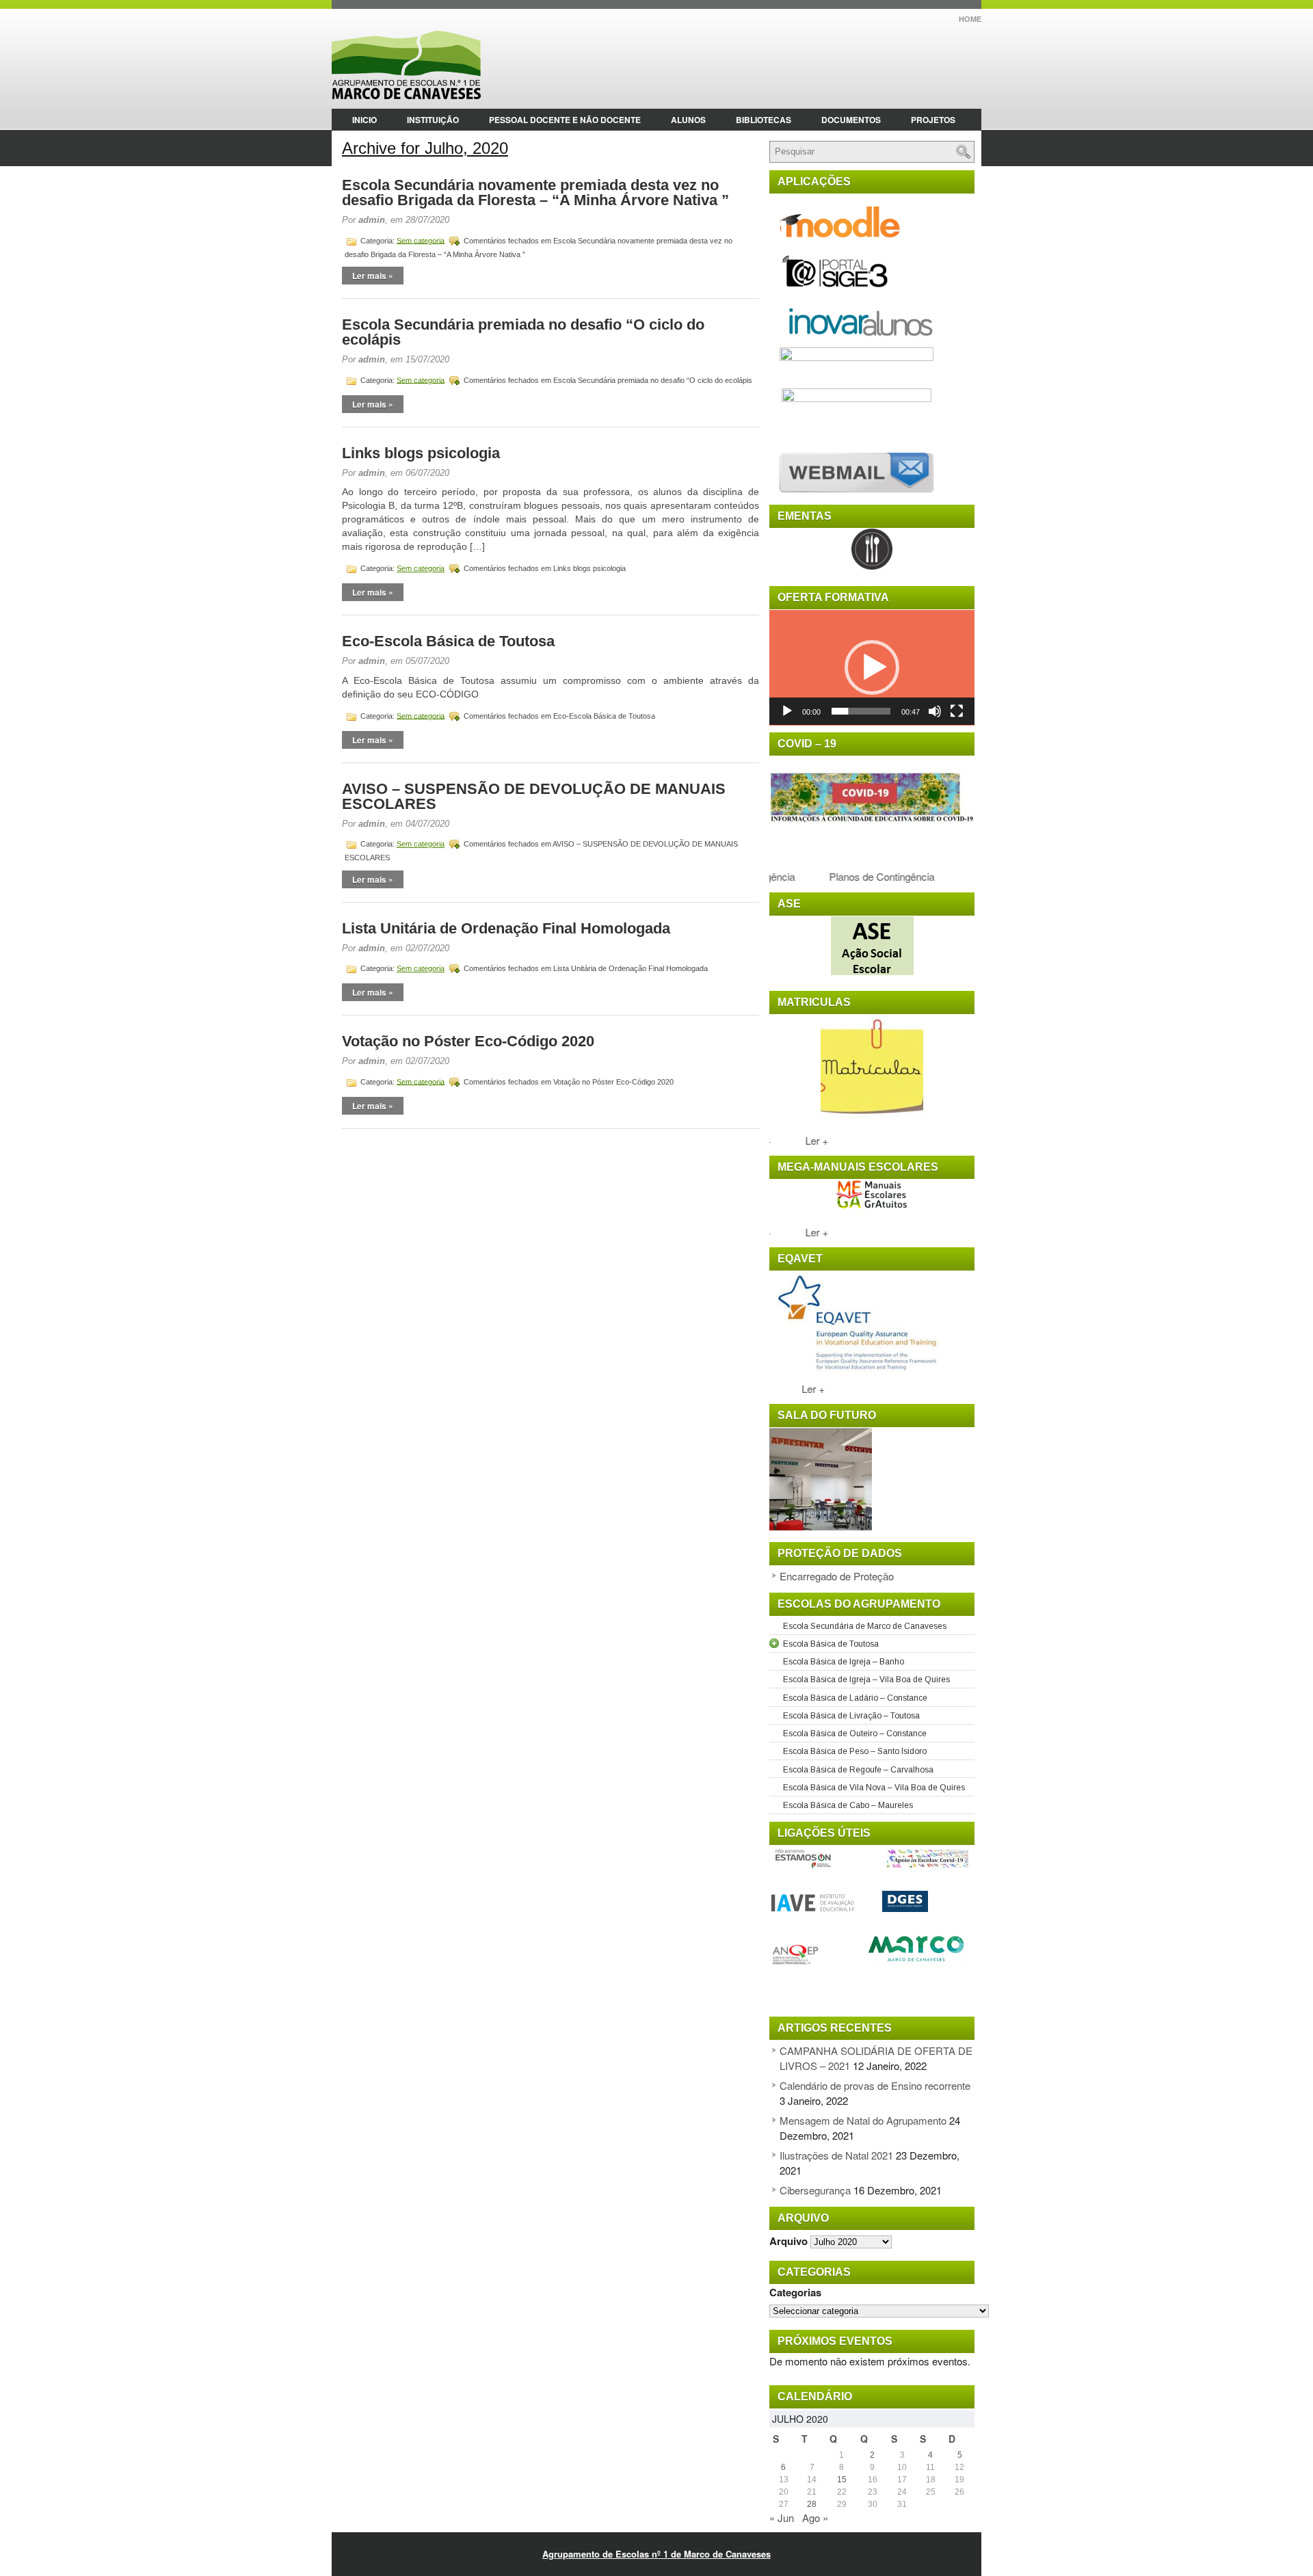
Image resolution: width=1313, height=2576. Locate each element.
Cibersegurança (815, 2190)
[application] (872, 668)
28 (812, 2504)
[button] (872, 667)
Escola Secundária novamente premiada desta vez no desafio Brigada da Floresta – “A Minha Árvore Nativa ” (535, 192)
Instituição (433, 120)
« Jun (782, 2518)
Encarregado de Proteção (837, 1576)
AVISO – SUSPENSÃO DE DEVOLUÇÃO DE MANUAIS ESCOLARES (534, 796)
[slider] (861, 711)
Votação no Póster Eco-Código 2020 (468, 1041)
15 (842, 2480)
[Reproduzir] (787, 711)
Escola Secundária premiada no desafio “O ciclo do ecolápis (523, 332)
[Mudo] (935, 711)
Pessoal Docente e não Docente (565, 120)
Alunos (688, 120)
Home (970, 19)
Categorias (795, 2292)
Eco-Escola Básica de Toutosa (448, 641)
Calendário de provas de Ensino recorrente (875, 2085)
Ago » (815, 2518)
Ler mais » (373, 276)
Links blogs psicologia (421, 453)
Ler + (808, 1140)
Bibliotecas (764, 120)
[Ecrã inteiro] (957, 711)
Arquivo (788, 2241)
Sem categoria (421, 240)
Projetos (933, 120)
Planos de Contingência (864, 876)
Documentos (851, 120)
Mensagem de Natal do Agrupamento (863, 2120)
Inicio (364, 120)
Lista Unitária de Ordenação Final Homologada (506, 928)
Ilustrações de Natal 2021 (836, 2155)
